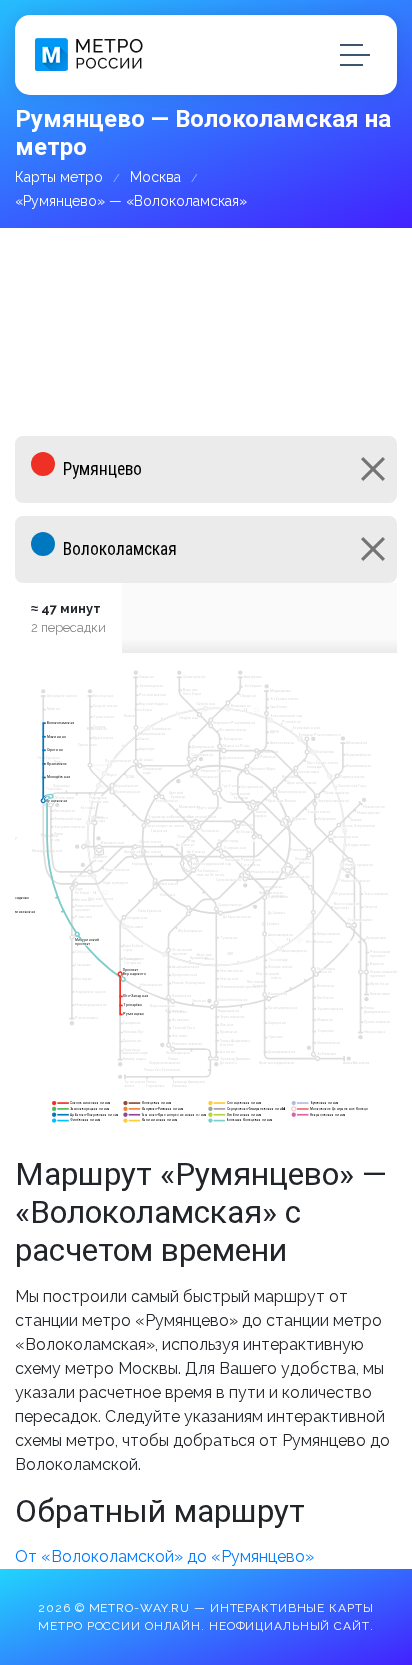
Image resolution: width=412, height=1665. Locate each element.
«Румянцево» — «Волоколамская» (131, 201)
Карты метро (59, 177)
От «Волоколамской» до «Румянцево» (164, 1556)
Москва (155, 177)
